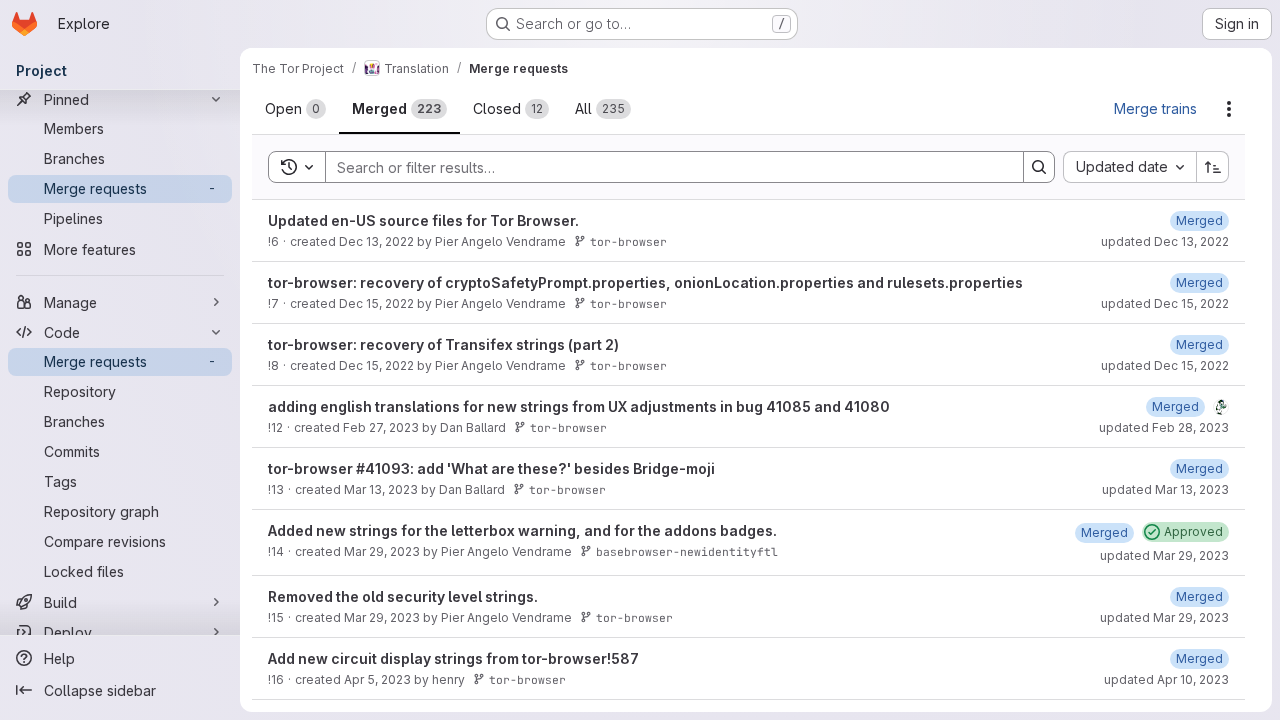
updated (1165, 241)
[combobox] (1129, 167)
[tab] (295, 109)
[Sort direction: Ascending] (1213, 167)
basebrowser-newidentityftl (687, 551)
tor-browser (628, 241)
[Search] (1039, 167)
